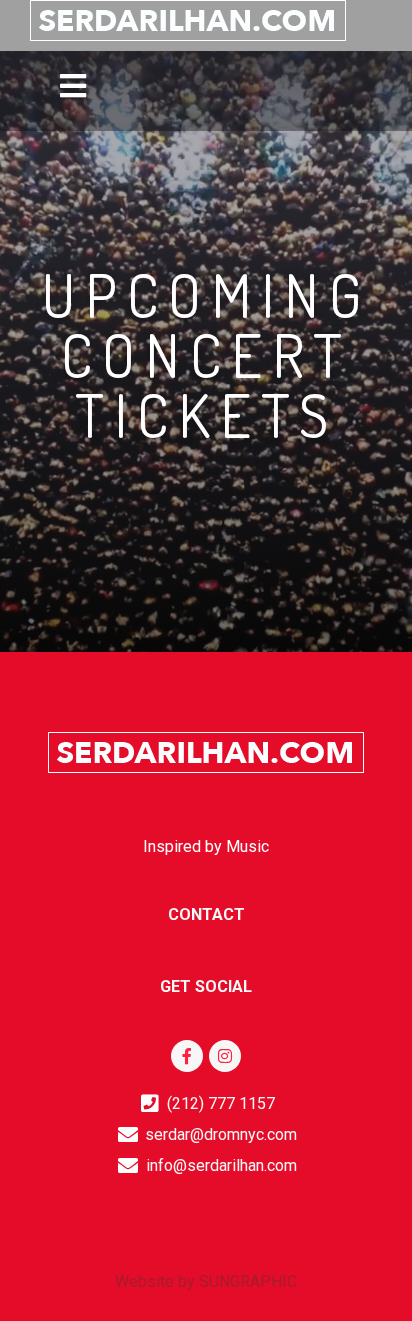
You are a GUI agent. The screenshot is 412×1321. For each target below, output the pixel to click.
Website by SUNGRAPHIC (206, 1281)
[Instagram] (225, 1056)
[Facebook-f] (187, 1056)
